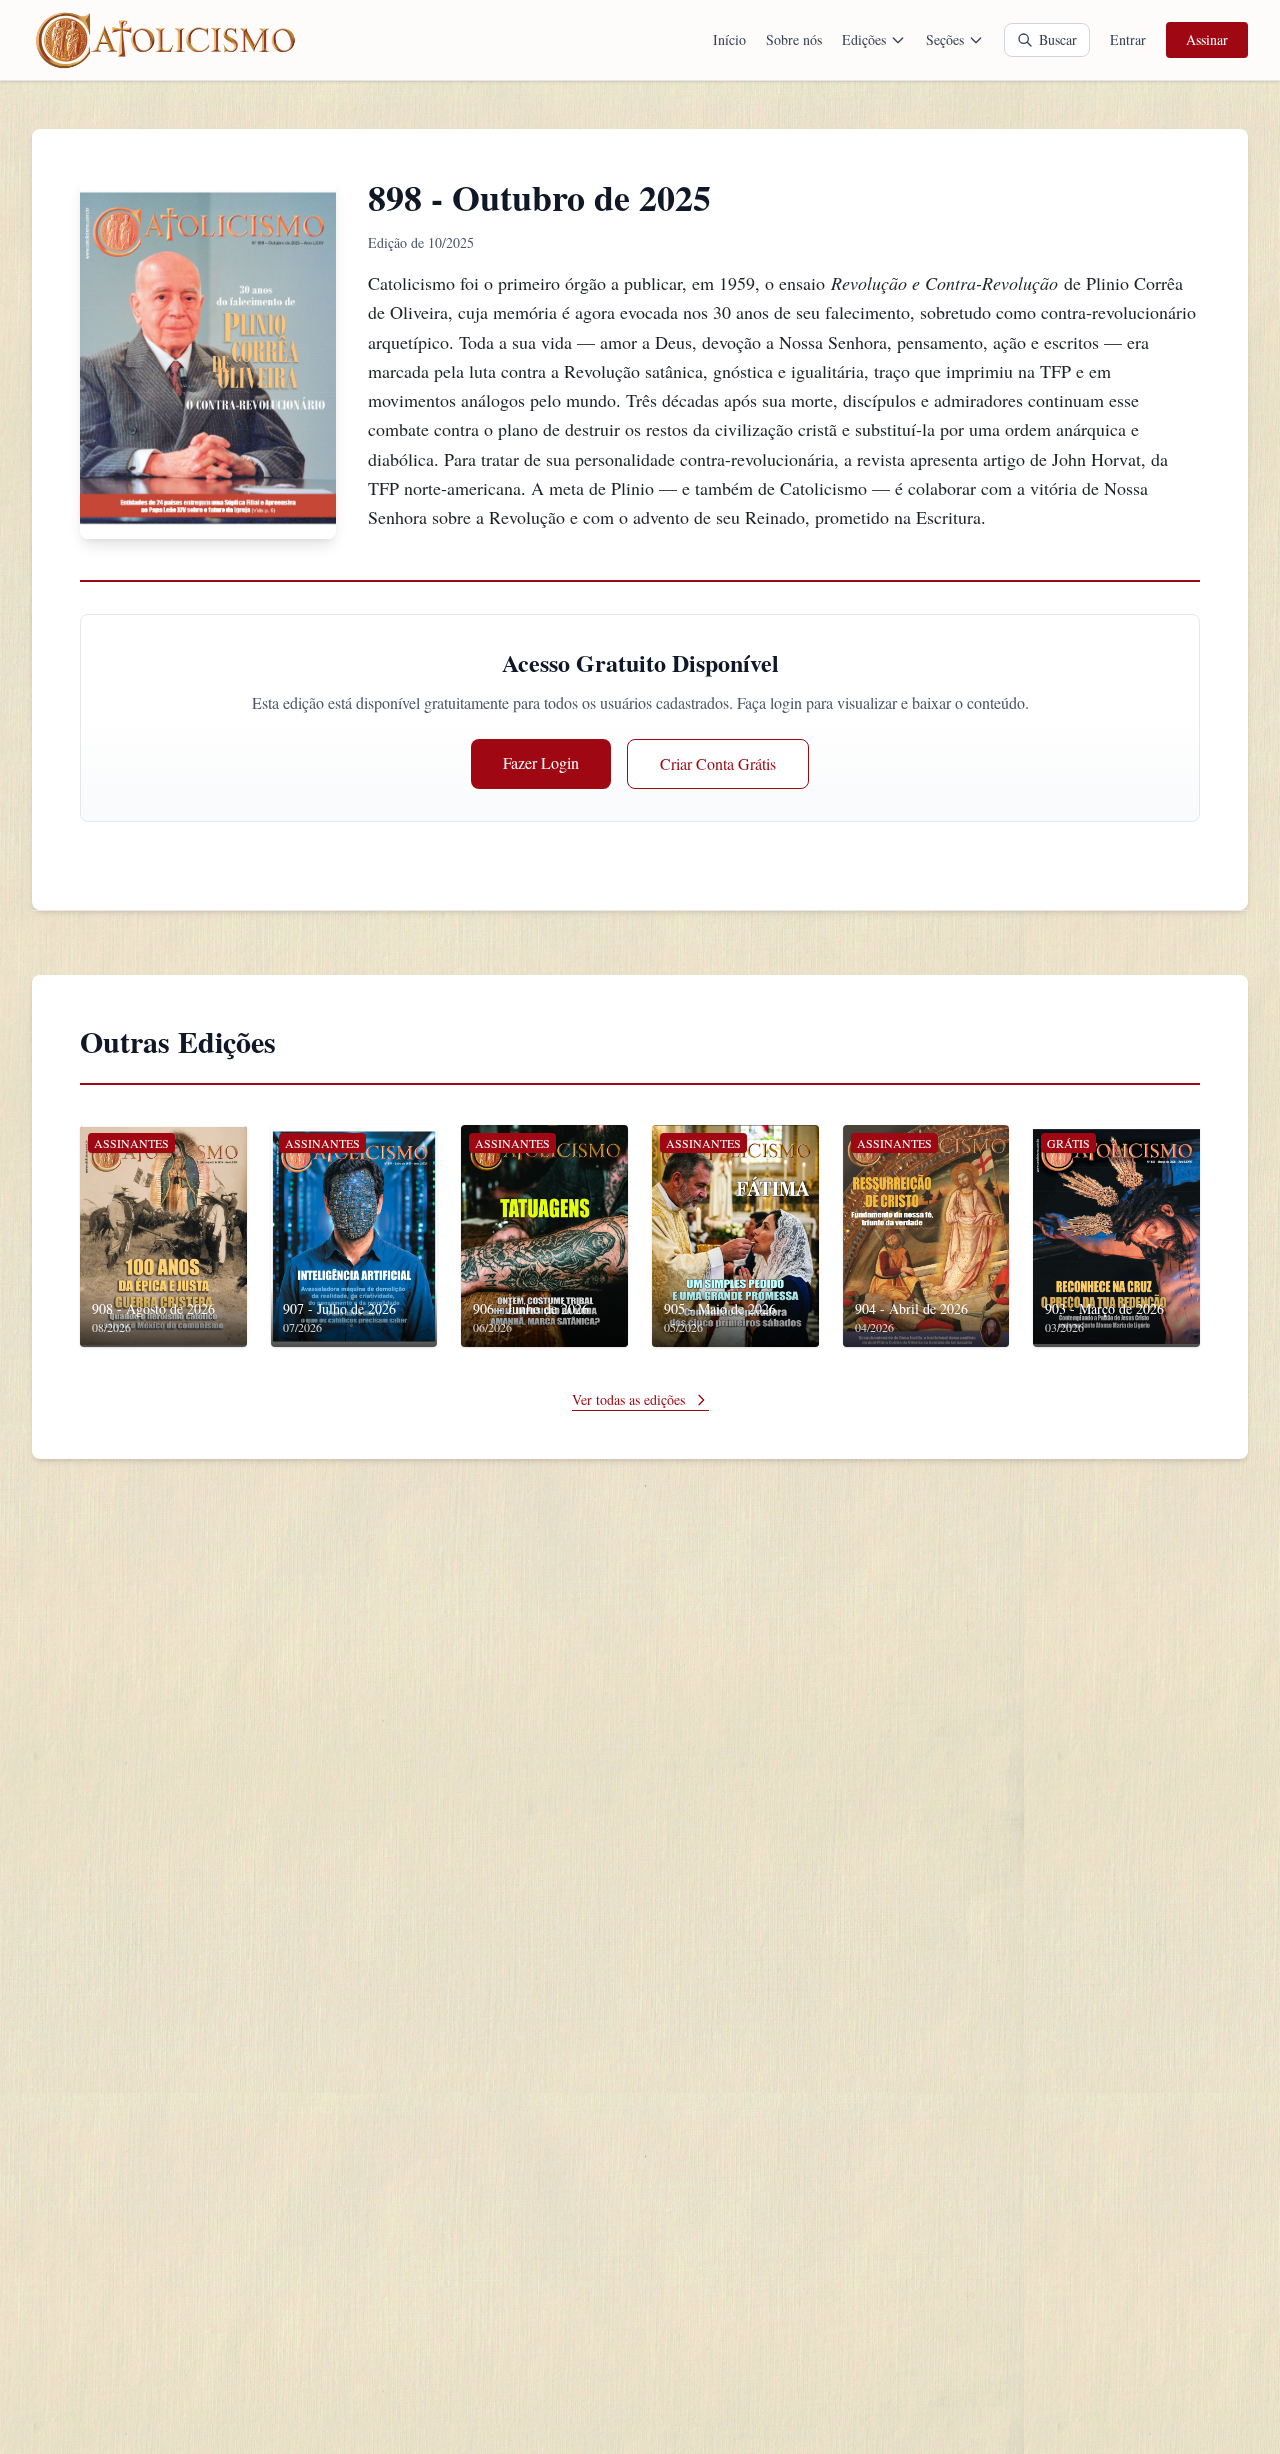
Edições (864, 39)
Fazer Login (541, 762)
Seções (945, 39)
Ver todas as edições (628, 1399)
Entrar (1128, 39)
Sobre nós (794, 39)
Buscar (1058, 39)
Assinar (1207, 39)
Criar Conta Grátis (718, 763)
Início (729, 39)
